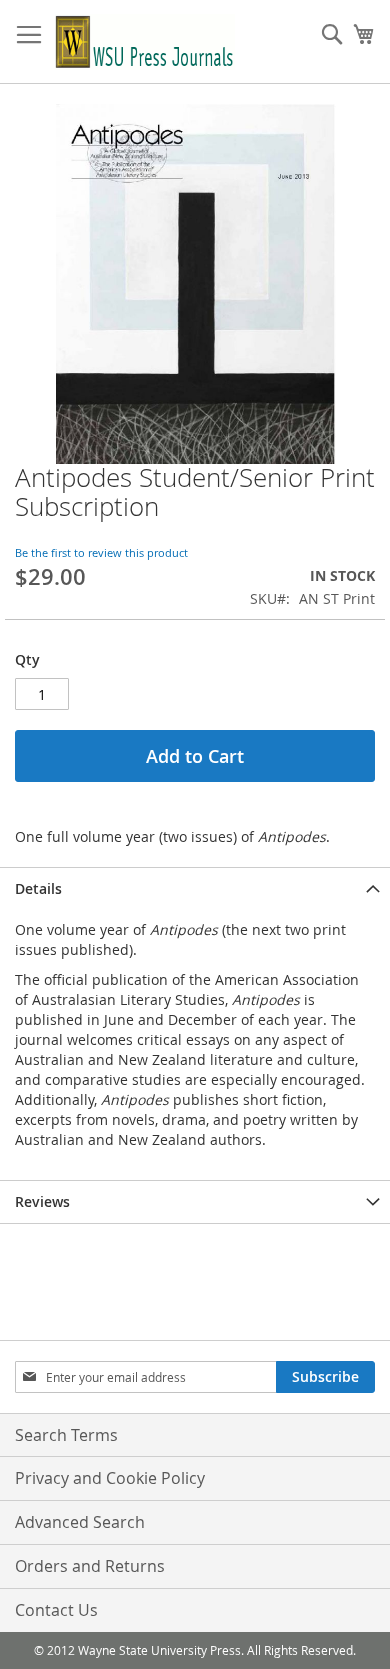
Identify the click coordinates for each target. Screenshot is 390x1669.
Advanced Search (80, 1522)
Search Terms (66, 1435)
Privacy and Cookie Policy (110, 1478)
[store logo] (145, 42)
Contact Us (56, 1610)
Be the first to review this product (101, 552)
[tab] (195, 888)
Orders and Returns (90, 1566)
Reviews (42, 1201)
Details (38, 888)
